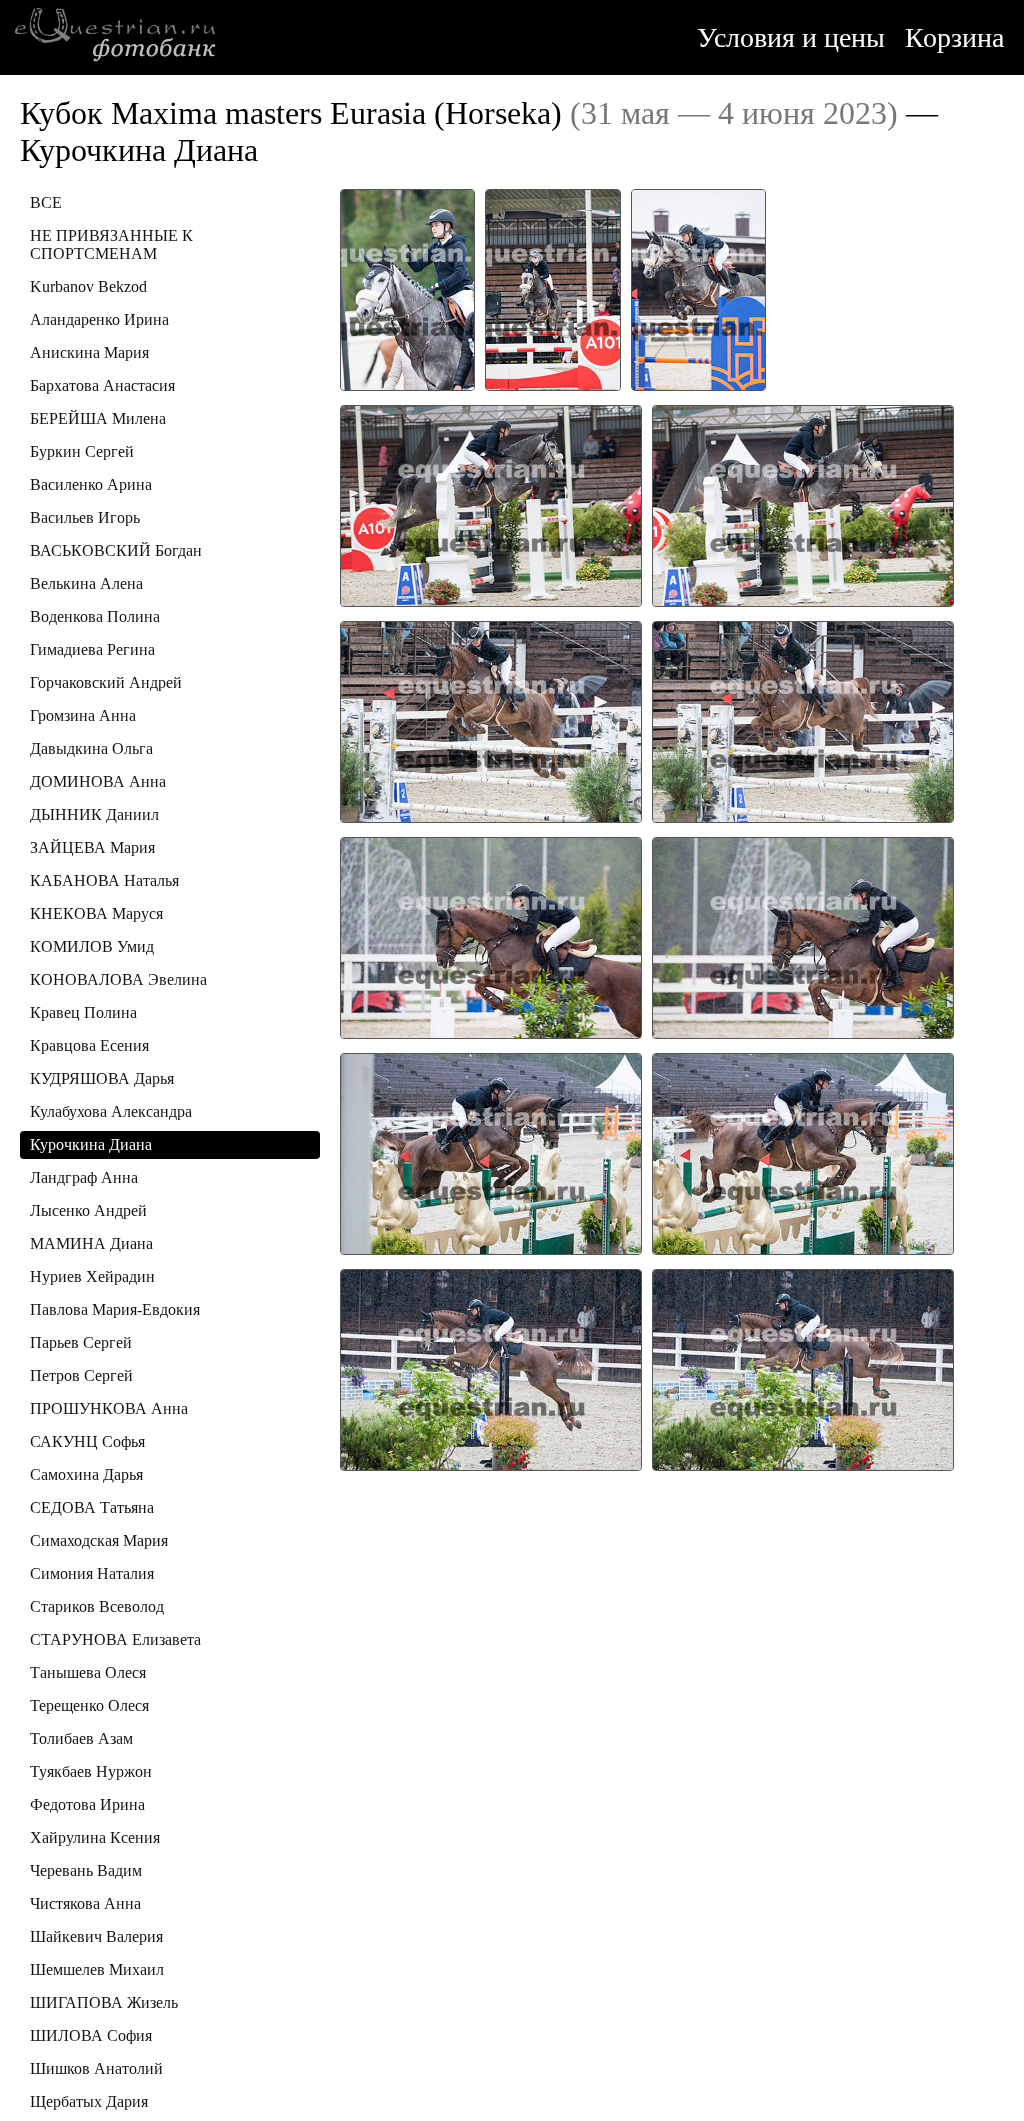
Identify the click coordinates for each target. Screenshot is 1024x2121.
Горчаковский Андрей (106, 682)
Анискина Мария (89, 352)
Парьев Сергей (81, 1342)
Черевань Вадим (86, 1870)
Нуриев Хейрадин (92, 1276)
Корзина (954, 37)
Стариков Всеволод (97, 1606)
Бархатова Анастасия (102, 385)
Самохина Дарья (86, 1474)
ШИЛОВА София (91, 2035)
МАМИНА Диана (91, 1243)
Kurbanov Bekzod (88, 286)
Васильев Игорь (85, 517)
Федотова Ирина (87, 1804)
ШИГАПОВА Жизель (104, 2002)
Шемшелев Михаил (97, 1969)
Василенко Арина (91, 484)
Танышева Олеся (88, 1672)
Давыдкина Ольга (91, 748)
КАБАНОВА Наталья (104, 880)
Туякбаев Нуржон (91, 1771)
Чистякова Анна (85, 1903)
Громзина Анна (83, 715)
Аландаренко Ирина (99, 319)
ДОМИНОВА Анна (98, 781)
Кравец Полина (83, 1012)
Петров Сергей (81, 1375)
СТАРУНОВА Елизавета (115, 1639)
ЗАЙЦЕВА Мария (92, 847)
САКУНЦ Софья (87, 1441)
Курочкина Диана (91, 1144)
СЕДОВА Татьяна (92, 1507)
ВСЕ (46, 202)
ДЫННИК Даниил (94, 814)
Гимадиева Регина (92, 649)
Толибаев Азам (81, 1738)
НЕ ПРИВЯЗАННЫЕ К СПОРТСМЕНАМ (111, 244)
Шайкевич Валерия (96, 1936)
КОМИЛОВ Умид (92, 946)
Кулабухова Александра (111, 1111)
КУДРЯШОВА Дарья (102, 1078)
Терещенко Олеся (89, 1705)
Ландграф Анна (84, 1177)
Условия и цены (791, 37)
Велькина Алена (86, 583)
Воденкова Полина (95, 616)
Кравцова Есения (89, 1045)
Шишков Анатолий (96, 2068)
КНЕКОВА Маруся (96, 913)
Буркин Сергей (82, 451)
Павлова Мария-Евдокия (115, 1309)
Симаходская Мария (99, 1540)
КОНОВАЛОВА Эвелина (118, 979)
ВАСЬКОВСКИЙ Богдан (116, 550)
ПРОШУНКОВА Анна (109, 1408)
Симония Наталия (92, 1573)
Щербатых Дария (89, 2101)
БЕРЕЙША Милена (98, 418)
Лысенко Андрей (88, 1210)
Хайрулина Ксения (95, 1837)
